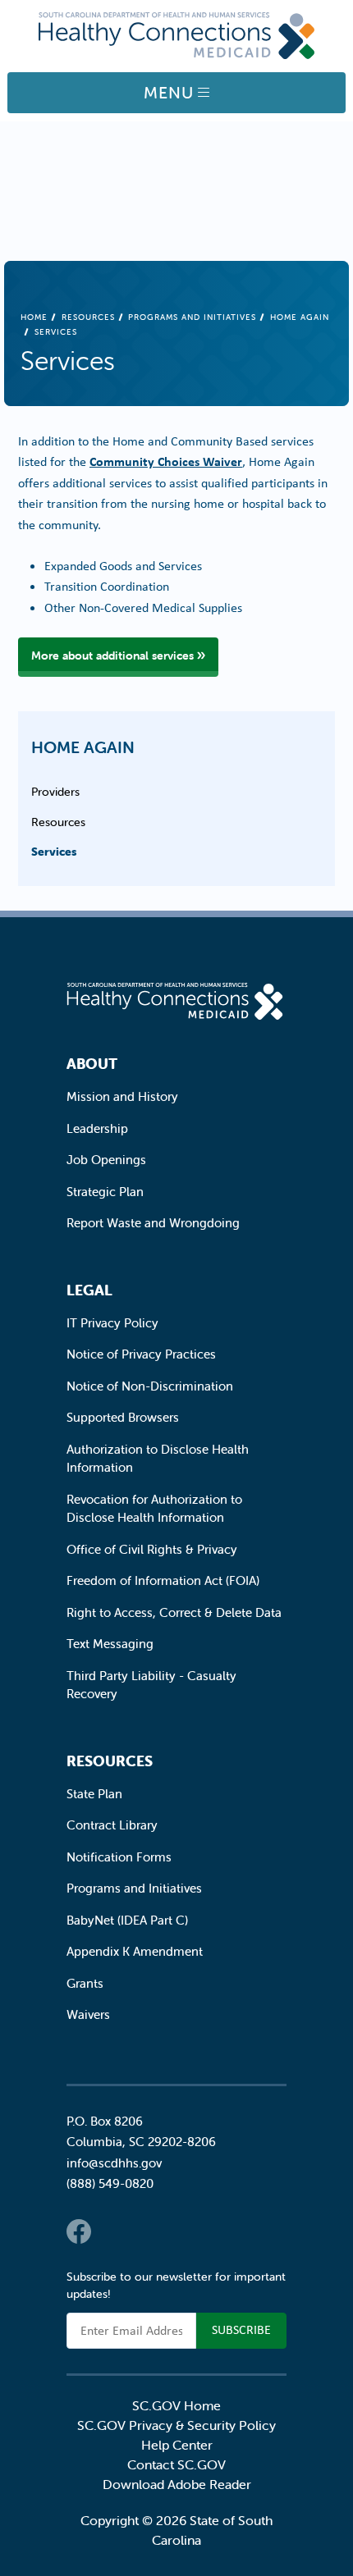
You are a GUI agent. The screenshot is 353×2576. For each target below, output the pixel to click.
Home (34, 317)
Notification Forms (119, 1857)
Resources (88, 317)
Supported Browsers (123, 1417)
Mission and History (122, 1096)
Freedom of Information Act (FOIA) (163, 1580)
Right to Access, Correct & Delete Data (174, 1612)
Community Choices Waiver (166, 461)
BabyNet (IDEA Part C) (127, 1920)
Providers (55, 792)
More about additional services (112, 655)
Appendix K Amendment (135, 1951)
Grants (85, 1983)
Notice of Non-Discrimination (150, 1386)
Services (54, 852)
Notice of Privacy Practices (141, 1354)
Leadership (97, 1128)
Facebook (79, 2231)
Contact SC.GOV (176, 2464)
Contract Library (112, 1825)
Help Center (177, 2445)
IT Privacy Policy (112, 1323)
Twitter (112, 2231)
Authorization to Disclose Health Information (158, 1459)
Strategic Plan (105, 1192)
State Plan (94, 1794)
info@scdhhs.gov (114, 2163)
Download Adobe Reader (177, 2484)
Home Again (83, 747)
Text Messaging (110, 1644)
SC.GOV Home (176, 2405)
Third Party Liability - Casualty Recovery (151, 1685)
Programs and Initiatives (192, 317)
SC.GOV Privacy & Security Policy (176, 2425)
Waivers (88, 2014)
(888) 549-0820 (110, 2183)
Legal (89, 1290)
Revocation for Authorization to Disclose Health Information (154, 1509)
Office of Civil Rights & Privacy (152, 1549)
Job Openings (106, 1160)
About (92, 1064)
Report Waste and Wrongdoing (153, 1223)
